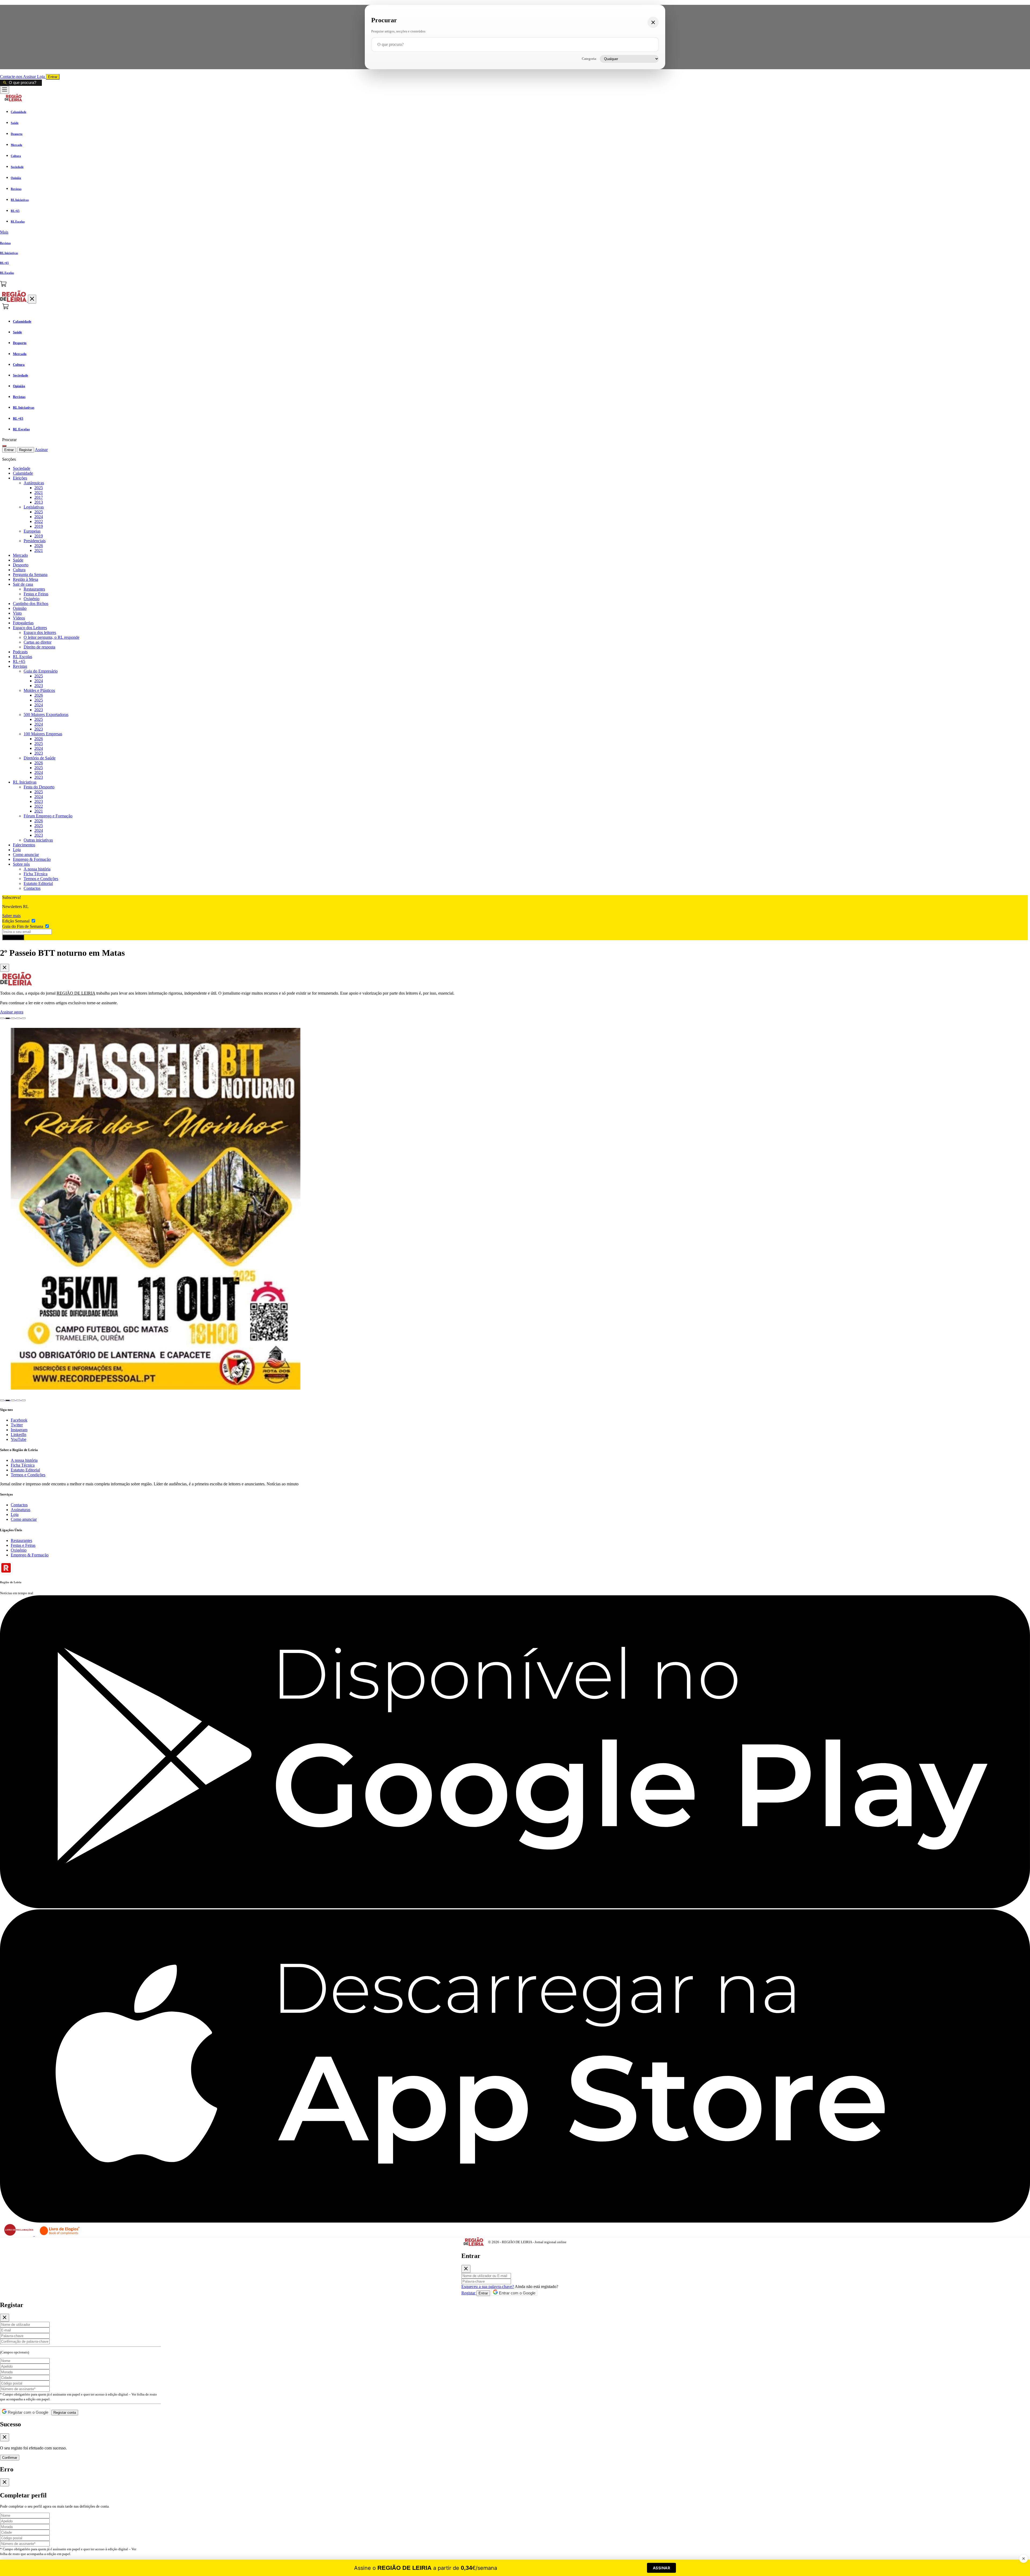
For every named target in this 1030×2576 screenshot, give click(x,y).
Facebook (19, 1420)
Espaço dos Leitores (30, 628)
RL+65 (19, 661)
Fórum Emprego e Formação (48, 816)
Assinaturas (21, 1510)
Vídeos (19, 618)
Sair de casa (23, 584)
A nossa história (37, 869)
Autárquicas (34, 483)
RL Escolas (23, 657)
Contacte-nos (12, 77)
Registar (25, 450)
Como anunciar (26, 855)
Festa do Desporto (39, 787)
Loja (41, 77)
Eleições (20, 478)
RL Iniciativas (25, 782)
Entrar (53, 77)
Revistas (20, 666)
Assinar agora (12, 1012)
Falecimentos (24, 845)
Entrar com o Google (517, 2293)
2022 (39, 521)
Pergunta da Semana (30, 575)
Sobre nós (21, 864)
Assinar (30, 77)
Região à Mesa (25, 579)
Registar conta (65, 2413)
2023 (39, 686)
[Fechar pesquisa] (653, 22)
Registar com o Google (27, 2412)
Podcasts (20, 652)
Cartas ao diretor (38, 642)
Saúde (18, 560)
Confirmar (10, 2458)
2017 (39, 497)
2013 (39, 502)
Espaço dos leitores (40, 632)
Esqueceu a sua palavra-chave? (488, 2287)
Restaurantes (34, 589)
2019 (39, 526)
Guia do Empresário (41, 671)
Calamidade (23, 473)
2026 (39, 546)
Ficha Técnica (36, 874)
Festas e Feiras (36, 594)
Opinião (20, 608)
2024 (39, 517)
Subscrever (13, 937)
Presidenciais (35, 541)
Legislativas (34, 507)
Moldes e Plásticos (39, 690)
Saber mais (11, 916)
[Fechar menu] (32, 299)
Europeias (32, 531)
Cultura (19, 570)
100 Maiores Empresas (43, 734)
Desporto (21, 565)
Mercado (20, 555)
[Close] (5, 968)
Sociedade (22, 468)
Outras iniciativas (38, 840)
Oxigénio (32, 599)
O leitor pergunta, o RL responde (51, 637)
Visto (17, 613)
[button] (515, 232)
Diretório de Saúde (40, 758)
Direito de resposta (39, 647)
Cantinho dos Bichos (31, 604)
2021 (39, 492)
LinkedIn (19, 1435)
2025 (39, 488)
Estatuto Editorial (38, 883)
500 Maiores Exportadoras (46, 715)
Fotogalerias (23, 623)
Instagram (19, 1430)
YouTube (19, 1439)
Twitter (17, 1425)
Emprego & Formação (32, 859)
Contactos (32, 888)
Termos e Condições (41, 879)
